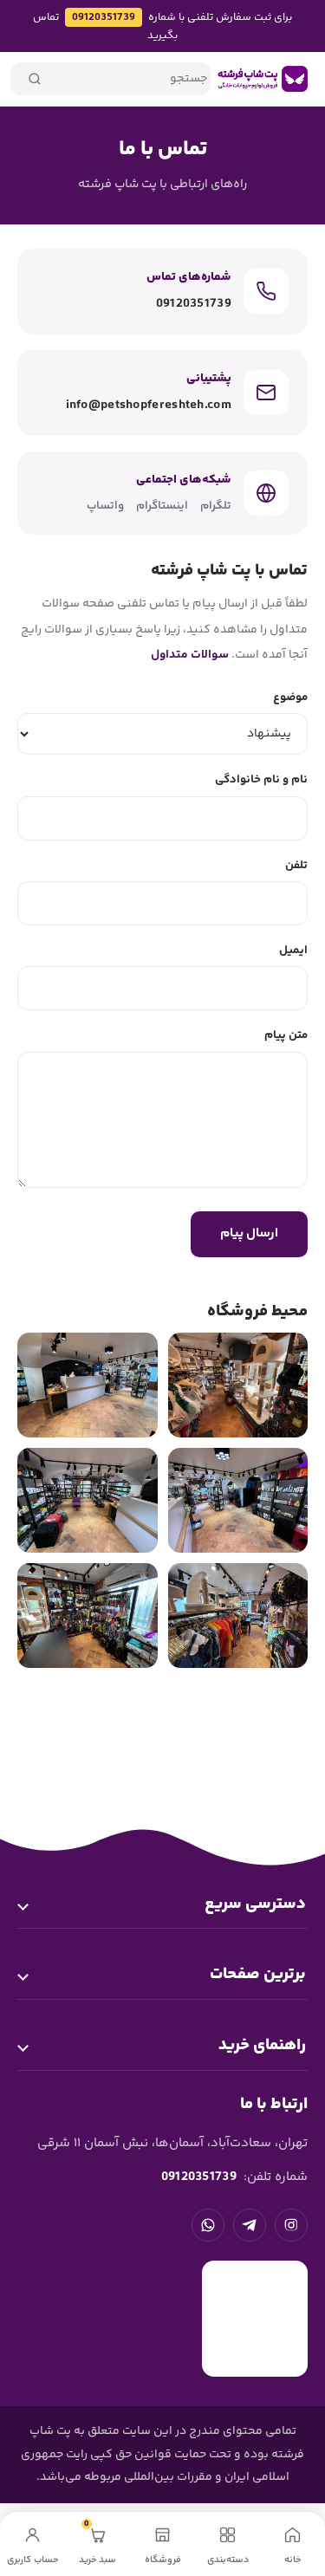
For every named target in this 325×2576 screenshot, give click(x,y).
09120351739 (104, 17)
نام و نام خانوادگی (261, 779)
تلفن (296, 865)
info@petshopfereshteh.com (149, 405)
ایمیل (293, 950)
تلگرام (216, 506)
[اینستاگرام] (291, 2225)
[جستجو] (35, 79)
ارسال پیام (249, 1233)
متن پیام (286, 1035)
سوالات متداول (190, 655)
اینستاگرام (162, 506)
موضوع (290, 697)
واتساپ (105, 506)
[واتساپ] (208, 2225)
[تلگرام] (250, 2225)
